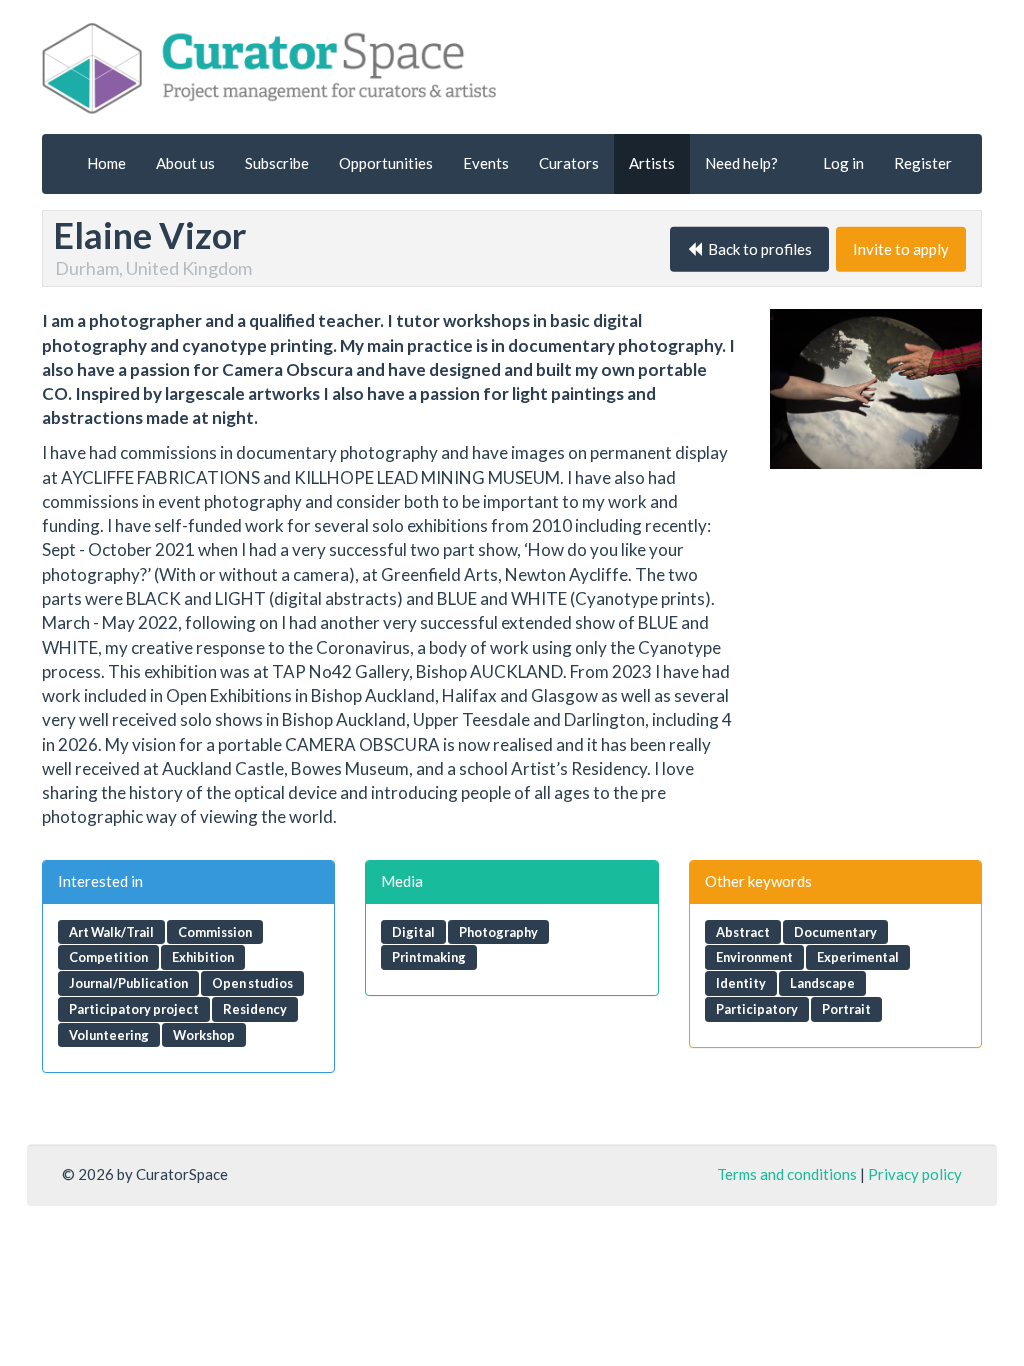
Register (923, 163)
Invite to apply (901, 248)
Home (106, 163)
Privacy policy (915, 1174)
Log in (843, 163)
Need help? (741, 163)
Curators (569, 163)
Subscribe (277, 163)
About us (185, 163)
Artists (652, 163)
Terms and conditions (787, 1174)
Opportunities (386, 163)
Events (486, 163)
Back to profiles (757, 248)
